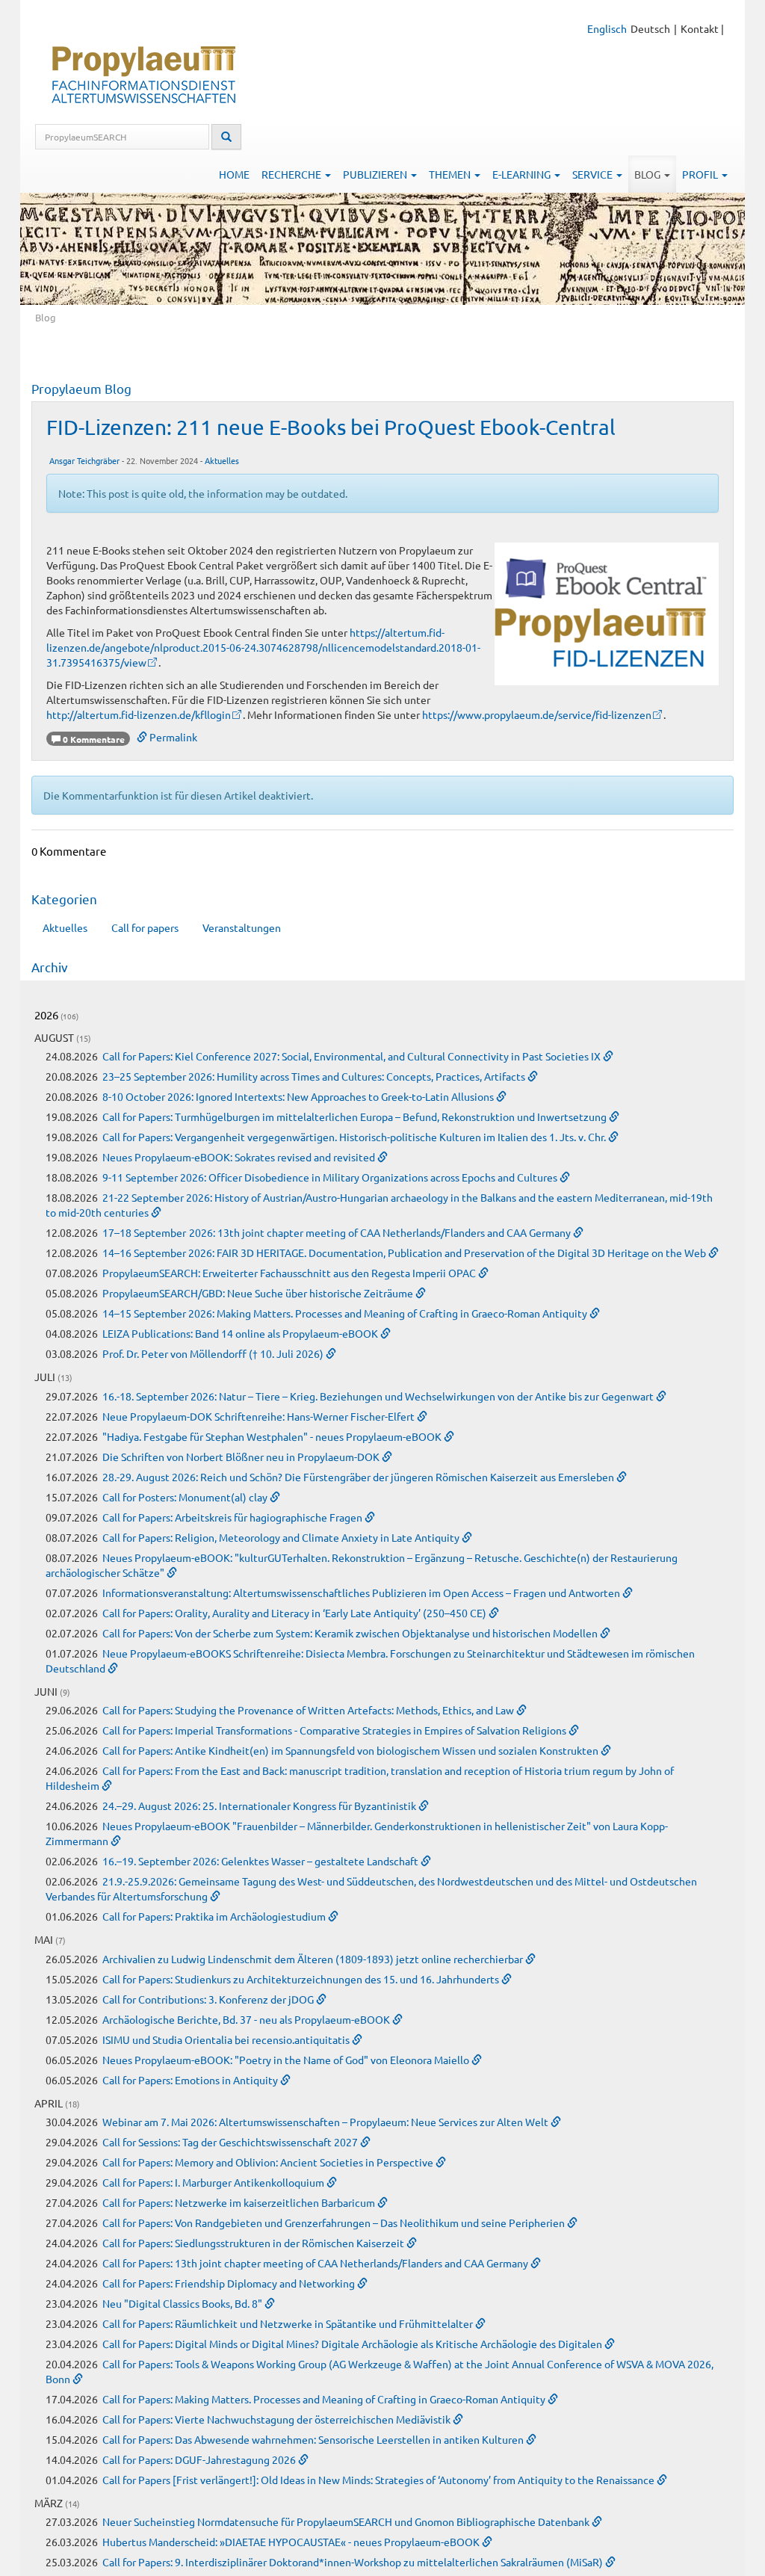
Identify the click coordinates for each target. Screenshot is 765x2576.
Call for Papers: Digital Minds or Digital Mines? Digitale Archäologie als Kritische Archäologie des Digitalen (353, 2344)
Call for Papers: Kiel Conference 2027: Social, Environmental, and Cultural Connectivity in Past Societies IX (353, 1056)
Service (594, 174)
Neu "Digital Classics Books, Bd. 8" (183, 2303)
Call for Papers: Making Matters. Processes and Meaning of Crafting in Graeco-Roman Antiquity (325, 2399)
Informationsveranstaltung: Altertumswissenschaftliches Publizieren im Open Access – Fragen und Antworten (362, 1593)
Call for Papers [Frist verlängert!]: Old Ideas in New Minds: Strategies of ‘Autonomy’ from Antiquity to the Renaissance (380, 2480)
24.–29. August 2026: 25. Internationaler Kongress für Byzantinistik (260, 1806)
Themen (451, 174)
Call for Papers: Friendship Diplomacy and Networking (230, 2283)
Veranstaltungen (242, 927)
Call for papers (145, 927)
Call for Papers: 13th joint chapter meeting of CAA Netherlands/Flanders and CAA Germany (316, 2263)
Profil (701, 174)
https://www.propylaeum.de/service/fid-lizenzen (537, 714)
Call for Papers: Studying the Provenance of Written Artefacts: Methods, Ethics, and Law (309, 1710)
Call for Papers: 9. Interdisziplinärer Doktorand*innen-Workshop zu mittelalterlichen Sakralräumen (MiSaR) (354, 2562)
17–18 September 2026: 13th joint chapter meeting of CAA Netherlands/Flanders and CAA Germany (338, 1232)
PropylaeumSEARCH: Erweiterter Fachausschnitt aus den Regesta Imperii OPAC (290, 1273)
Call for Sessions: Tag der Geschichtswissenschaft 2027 (231, 2142)
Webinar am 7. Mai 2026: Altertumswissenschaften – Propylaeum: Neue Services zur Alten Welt (326, 2122)
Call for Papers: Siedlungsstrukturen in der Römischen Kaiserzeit (254, 2243)
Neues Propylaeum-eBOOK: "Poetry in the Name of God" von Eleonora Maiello (287, 2060)
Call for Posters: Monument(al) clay (186, 1497)
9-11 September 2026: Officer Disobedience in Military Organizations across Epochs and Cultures (331, 1177)
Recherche (292, 174)
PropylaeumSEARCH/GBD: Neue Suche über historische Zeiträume (259, 1293)
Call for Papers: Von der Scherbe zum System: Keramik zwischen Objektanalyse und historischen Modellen (351, 1633)
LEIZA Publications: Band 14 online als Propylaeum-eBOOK (241, 1333)
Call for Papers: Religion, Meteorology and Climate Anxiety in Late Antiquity (282, 1537)
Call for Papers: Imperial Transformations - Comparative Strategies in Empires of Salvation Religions (335, 1730)
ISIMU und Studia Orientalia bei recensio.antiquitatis (227, 2039)
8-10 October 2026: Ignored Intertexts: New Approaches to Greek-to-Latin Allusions (299, 1096)
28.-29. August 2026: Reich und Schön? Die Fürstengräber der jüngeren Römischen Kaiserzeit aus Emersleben (359, 1477)
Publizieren (376, 174)
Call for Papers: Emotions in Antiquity (191, 2080)
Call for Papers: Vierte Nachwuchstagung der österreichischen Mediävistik (278, 2419)
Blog (648, 174)
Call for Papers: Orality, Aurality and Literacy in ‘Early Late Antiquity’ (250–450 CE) (295, 1613)
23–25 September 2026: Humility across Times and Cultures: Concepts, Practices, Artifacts (315, 1076)
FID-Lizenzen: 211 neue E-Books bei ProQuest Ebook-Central (331, 427)
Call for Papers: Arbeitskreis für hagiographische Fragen (233, 1517)
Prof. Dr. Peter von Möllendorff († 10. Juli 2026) (214, 1353)
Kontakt (700, 28)
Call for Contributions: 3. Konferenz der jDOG (209, 1999)
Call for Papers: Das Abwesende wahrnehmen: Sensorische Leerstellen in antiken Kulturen (314, 2439)
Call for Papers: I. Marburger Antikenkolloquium (214, 2182)
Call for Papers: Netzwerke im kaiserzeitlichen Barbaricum (240, 2202)
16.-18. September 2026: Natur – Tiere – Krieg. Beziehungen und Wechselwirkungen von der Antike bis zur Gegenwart (379, 1396)
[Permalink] (608, 1056)
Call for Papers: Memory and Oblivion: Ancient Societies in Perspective (269, 2162)
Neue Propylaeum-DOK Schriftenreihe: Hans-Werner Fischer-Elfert (260, 1416)
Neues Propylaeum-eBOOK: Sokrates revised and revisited (240, 1157)
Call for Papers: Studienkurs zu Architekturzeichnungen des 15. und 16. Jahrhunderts (302, 1979)
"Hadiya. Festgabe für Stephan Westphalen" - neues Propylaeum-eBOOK (273, 1436)
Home (234, 174)
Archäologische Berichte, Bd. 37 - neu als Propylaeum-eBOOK (247, 2019)
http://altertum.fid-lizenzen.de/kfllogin (139, 714)
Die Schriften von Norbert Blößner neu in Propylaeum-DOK (242, 1457)
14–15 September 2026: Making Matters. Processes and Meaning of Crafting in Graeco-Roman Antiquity (346, 1313)
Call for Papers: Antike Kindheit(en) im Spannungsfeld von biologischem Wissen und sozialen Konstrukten (351, 1750)
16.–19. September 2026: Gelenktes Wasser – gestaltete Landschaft (261, 1861)
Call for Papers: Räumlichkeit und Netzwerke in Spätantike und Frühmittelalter (289, 2323)
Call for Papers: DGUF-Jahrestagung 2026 (200, 2459)
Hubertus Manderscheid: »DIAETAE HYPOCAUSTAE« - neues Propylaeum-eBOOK (292, 2542)
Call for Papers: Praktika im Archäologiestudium (215, 1916)
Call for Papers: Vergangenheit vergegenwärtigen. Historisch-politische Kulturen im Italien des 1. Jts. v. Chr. (355, 1137)
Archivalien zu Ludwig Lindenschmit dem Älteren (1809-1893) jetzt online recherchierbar (314, 1959)
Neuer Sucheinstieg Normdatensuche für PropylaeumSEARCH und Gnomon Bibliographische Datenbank (347, 2521)
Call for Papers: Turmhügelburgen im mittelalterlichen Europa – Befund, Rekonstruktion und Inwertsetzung (356, 1116)
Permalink (172, 737)
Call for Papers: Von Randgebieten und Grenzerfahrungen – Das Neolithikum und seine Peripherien (335, 2223)
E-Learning (523, 174)
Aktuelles (222, 460)
